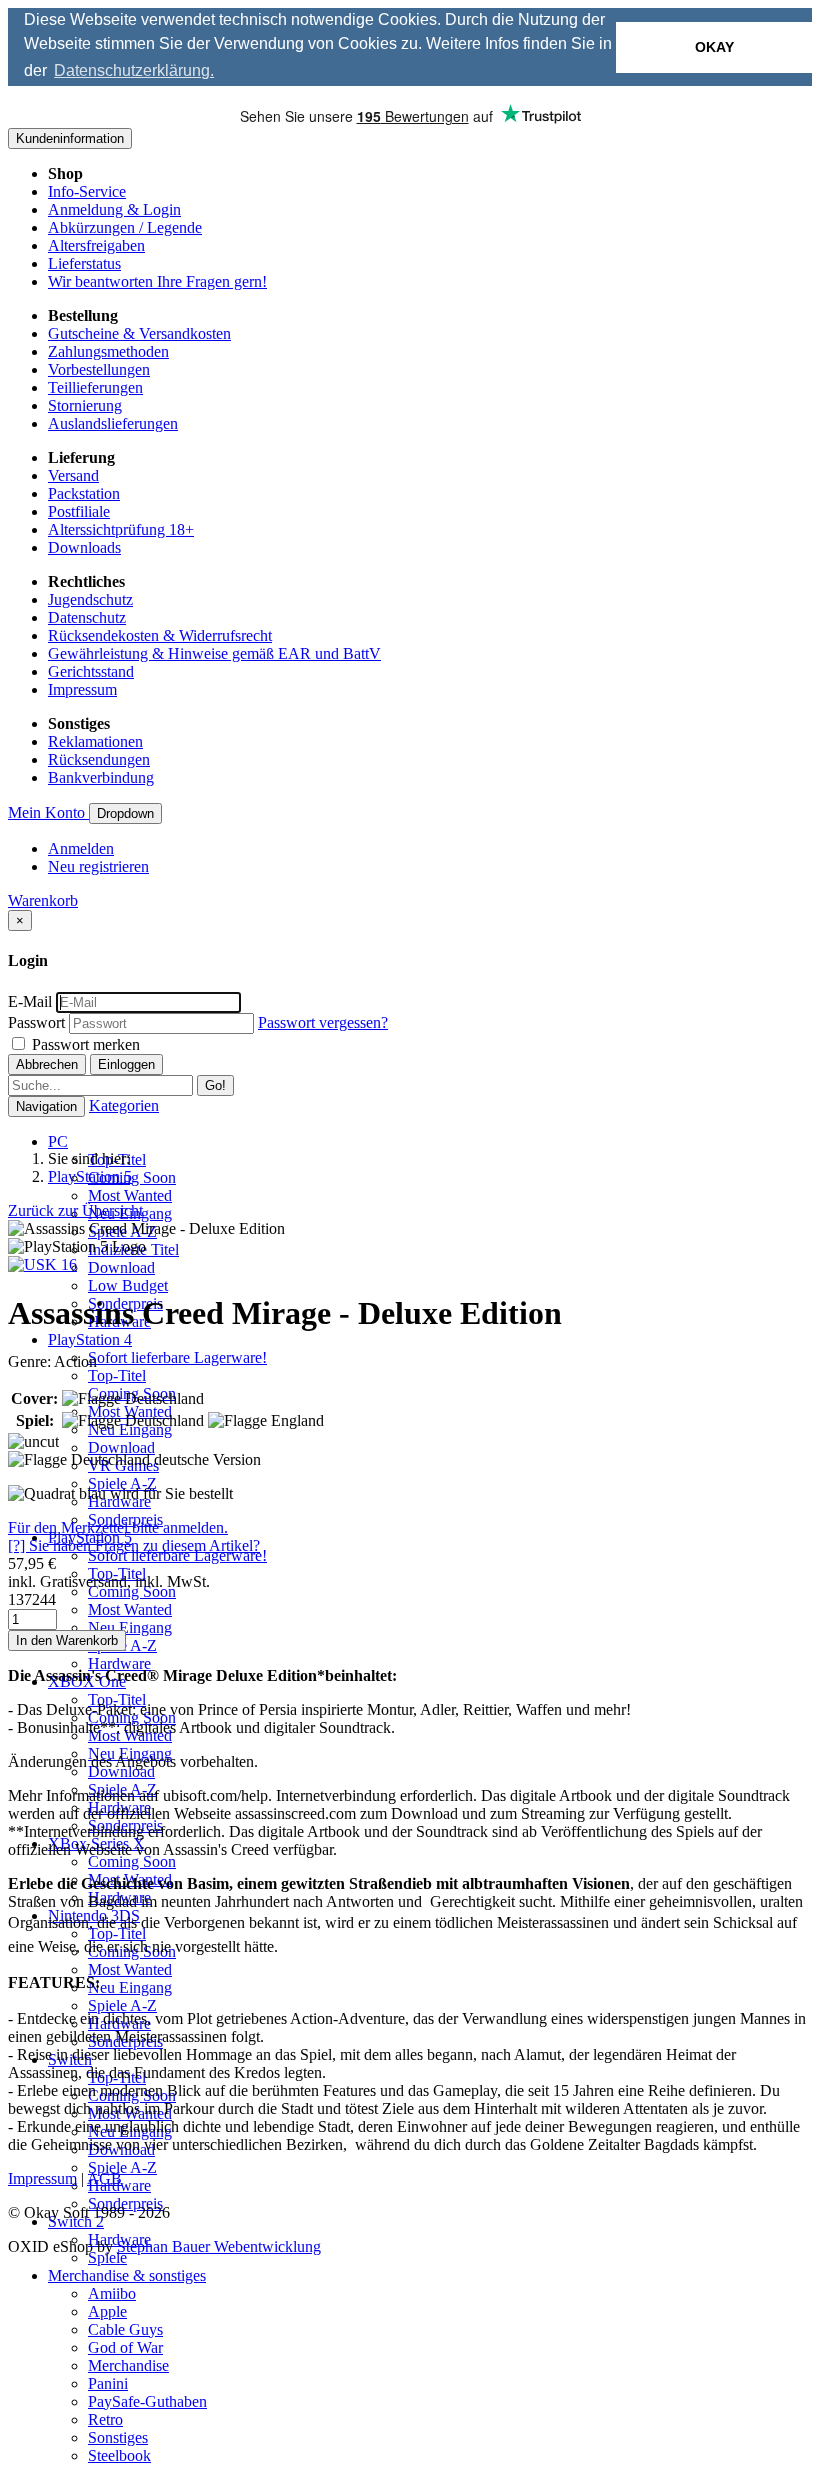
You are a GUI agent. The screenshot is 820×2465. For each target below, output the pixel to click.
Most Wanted (130, 1195)
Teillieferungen (95, 387)
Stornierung (85, 405)
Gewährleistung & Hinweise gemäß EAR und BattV (214, 653)
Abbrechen (47, 1064)
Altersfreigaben (96, 245)
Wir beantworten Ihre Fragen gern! (157, 281)
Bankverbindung (101, 777)
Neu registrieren (98, 866)
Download (121, 1267)
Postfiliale (79, 511)
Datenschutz (87, 617)
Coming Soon (132, 1177)
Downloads (84, 547)
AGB (104, 2178)
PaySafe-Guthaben (147, 2401)
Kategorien (124, 1105)
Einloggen (126, 1064)
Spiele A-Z (122, 1483)
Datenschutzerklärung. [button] (134, 70)
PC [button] (58, 1141)
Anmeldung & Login (114, 209)
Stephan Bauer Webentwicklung (219, 2246)
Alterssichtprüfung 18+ (121, 529)
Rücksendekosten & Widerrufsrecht (160, 635)
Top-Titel (117, 1375)
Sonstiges (118, 2437)
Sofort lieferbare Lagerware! (177, 1357)
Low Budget (128, 1285)
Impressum (82, 689)
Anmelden (81, 848)
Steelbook (119, 2455)
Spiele (107, 2257)
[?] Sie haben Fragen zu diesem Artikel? (134, 1545)
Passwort (36, 1022)
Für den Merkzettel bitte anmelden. (118, 1527)
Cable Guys (125, 2329)
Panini (108, 2383)
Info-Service (87, 191)
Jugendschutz (90, 599)
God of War (125, 2347)
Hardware (119, 1663)
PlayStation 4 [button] (90, 1339)
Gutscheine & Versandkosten (139, 333)
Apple (107, 2311)
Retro (105, 2419)
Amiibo (112, 2293)
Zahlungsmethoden (108, 351)
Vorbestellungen (99, 369)
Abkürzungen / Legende (125, 227)
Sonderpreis (125, 2203)
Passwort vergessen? (323, 1022)
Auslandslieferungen (113, 423)
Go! (215, 1085)
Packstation (84, 493)
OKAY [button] (714, 47)
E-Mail (30, 1001)
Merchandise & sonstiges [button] (127, 2275)
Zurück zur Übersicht (75, 1210)
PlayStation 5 (90, 1176)
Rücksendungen (99, 759)
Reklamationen (95, 741)
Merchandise (128, 2365)
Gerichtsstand (91, 671)
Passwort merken (84, 1044)
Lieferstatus (84, 263)
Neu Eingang (130, 1627)
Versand (73, 475)
